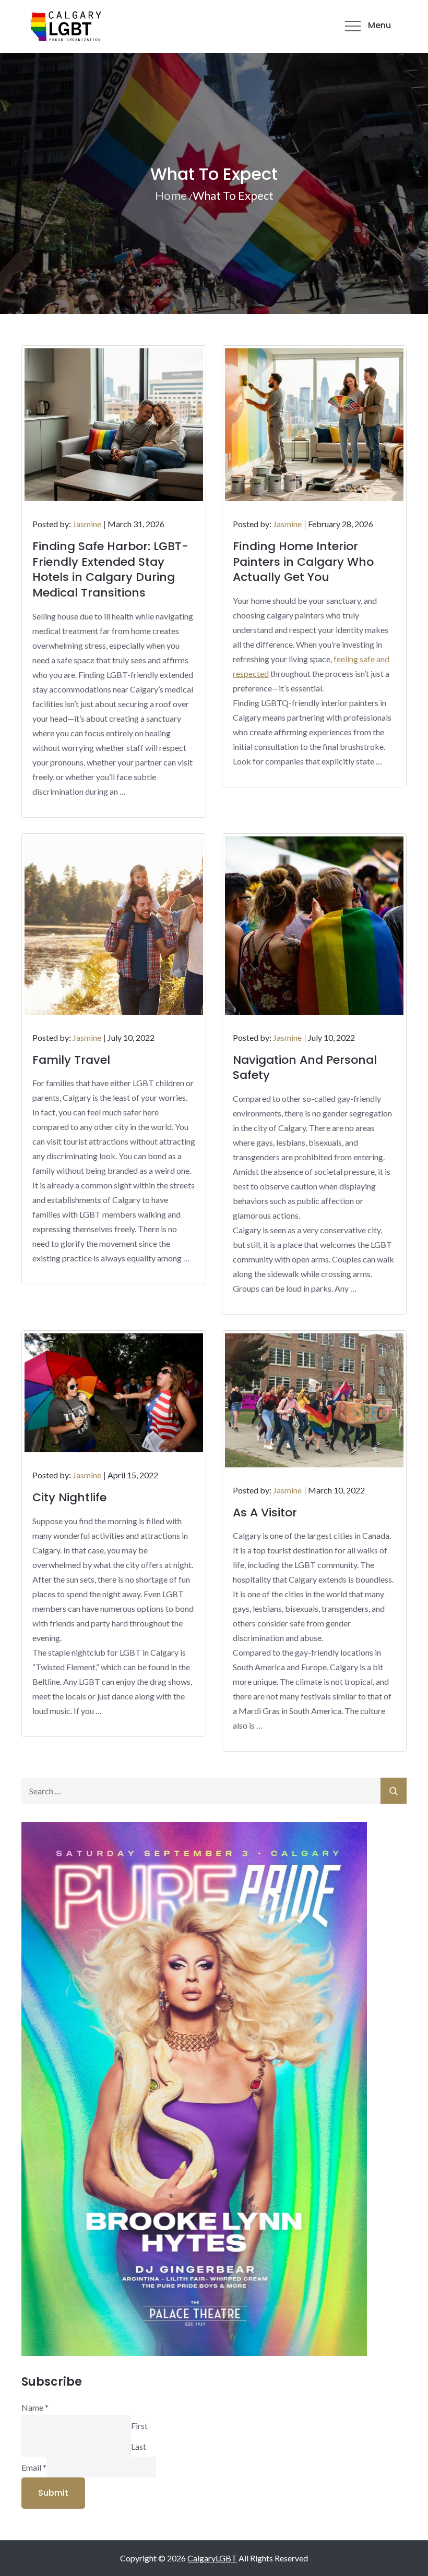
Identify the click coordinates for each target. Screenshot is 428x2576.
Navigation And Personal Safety (305, 1068)
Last (139, 2446)
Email (34, 2467)
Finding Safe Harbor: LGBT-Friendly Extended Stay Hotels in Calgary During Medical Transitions (110, 569)
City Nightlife (69, 1497)
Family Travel (71, 1060)
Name (35, 2407)
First (139, 2425)
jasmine (87, 524)
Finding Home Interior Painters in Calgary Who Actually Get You (303, 562)
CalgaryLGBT (212, 2558)
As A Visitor (265, 1512)
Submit (53, 2493)
